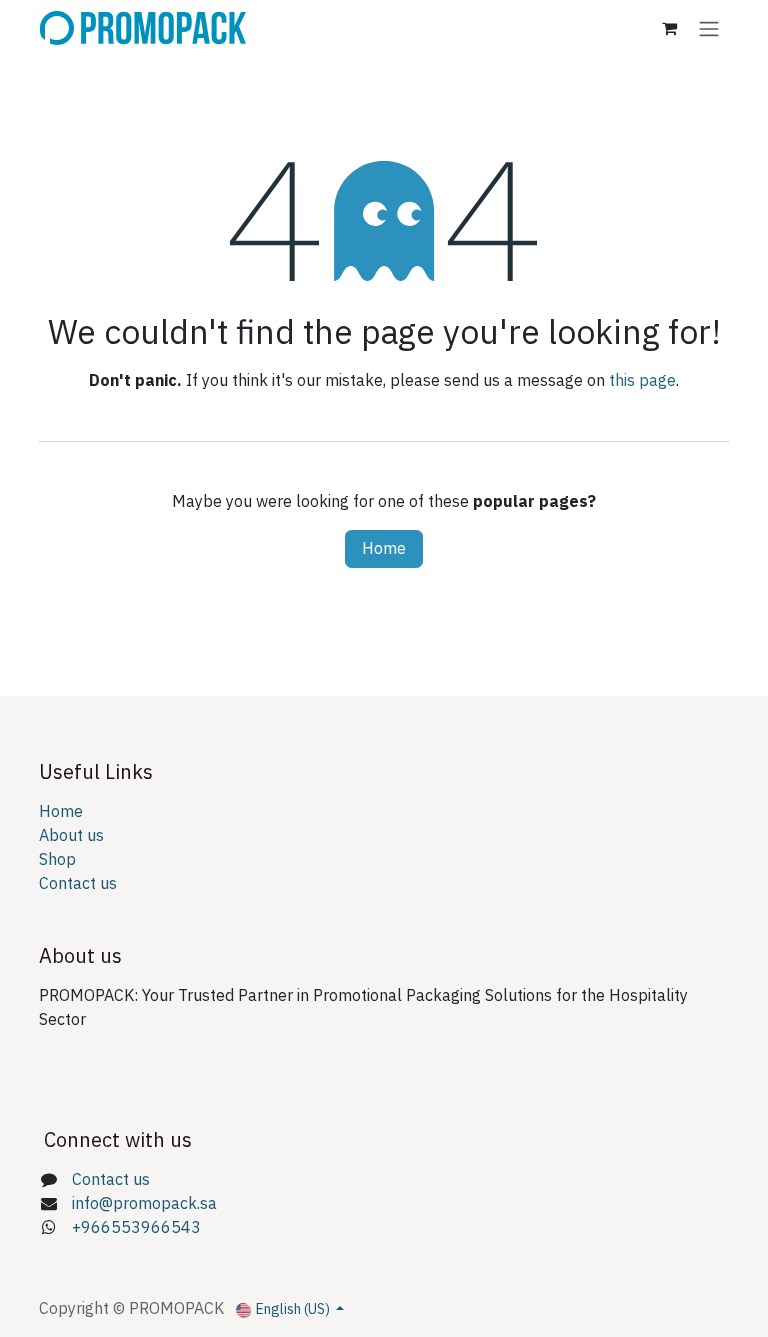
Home (384, 549)
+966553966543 (136, 1228)
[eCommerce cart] (669, 28)
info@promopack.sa (144, 1204)
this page (642, 381)
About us (71, 836)
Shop (57, 860)
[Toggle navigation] (709, 28)
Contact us (78, 884)
